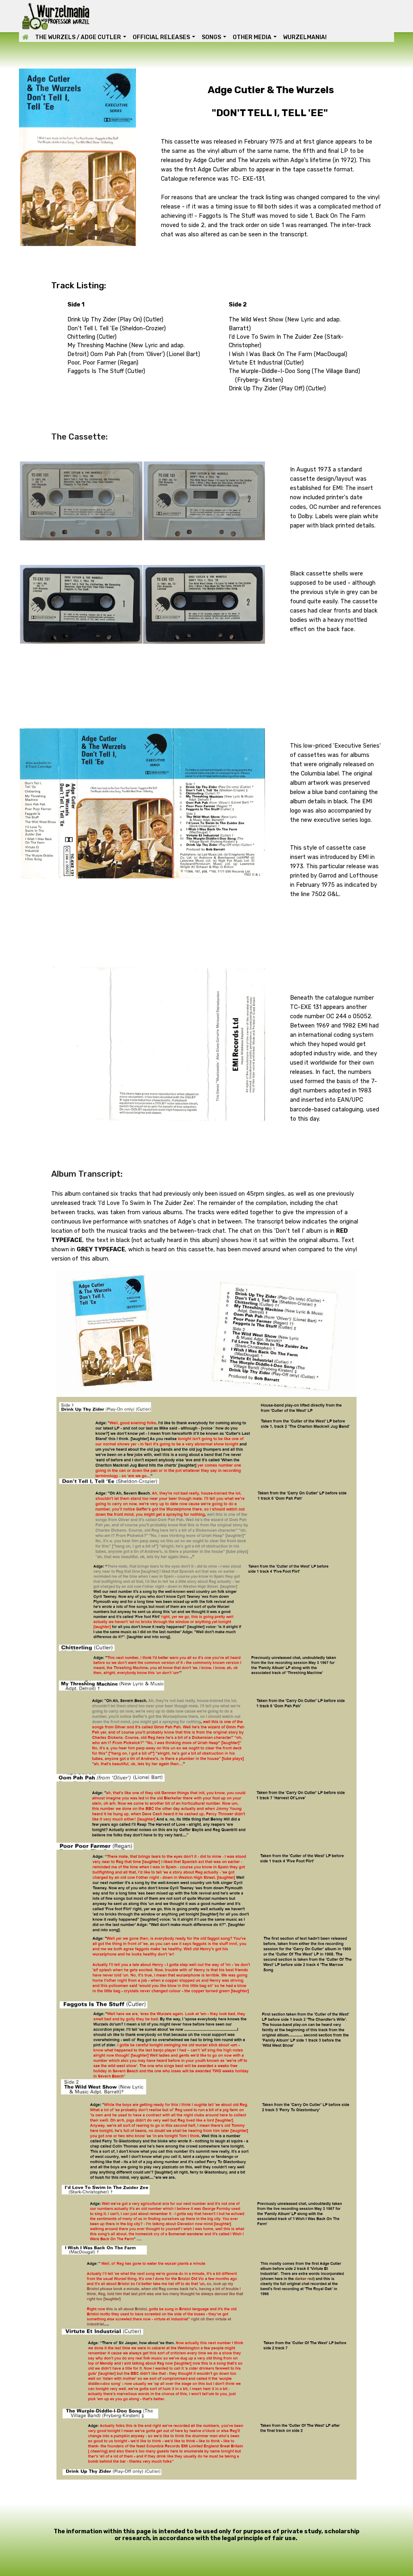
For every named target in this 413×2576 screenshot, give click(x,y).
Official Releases (161, 37)
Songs (211, 37)
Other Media (252, 37)
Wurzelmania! (305, 37)
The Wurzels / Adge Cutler (78, 37)
